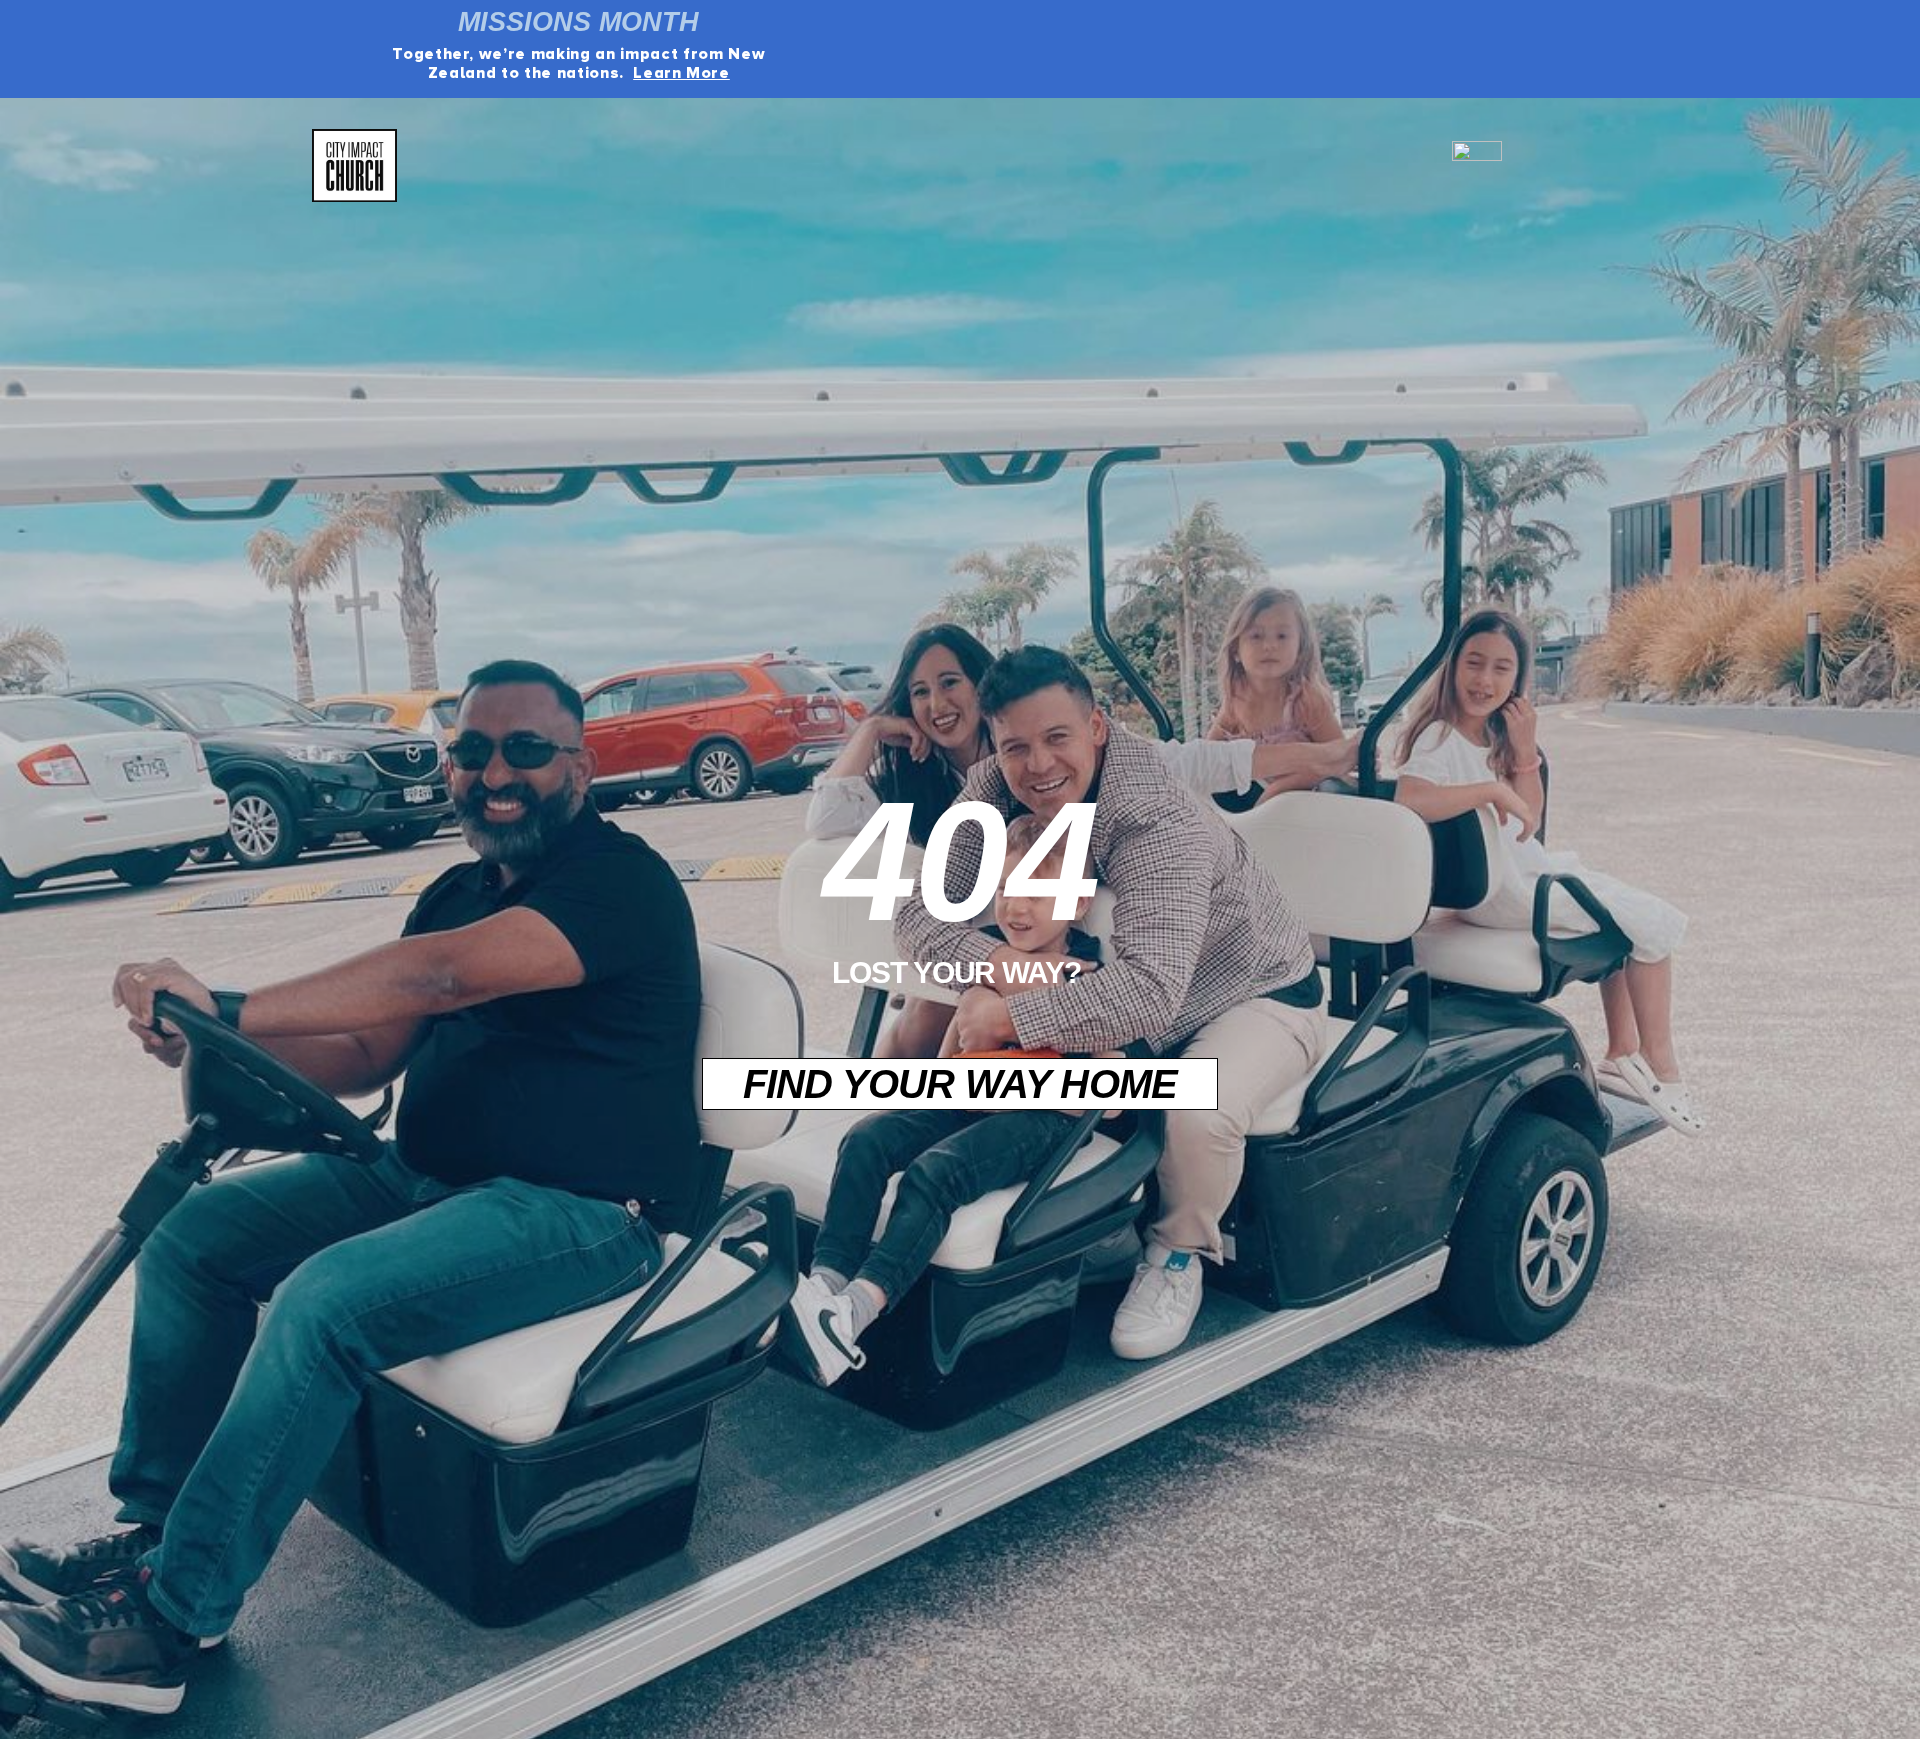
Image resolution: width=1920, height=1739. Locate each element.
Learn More (681, 73)
